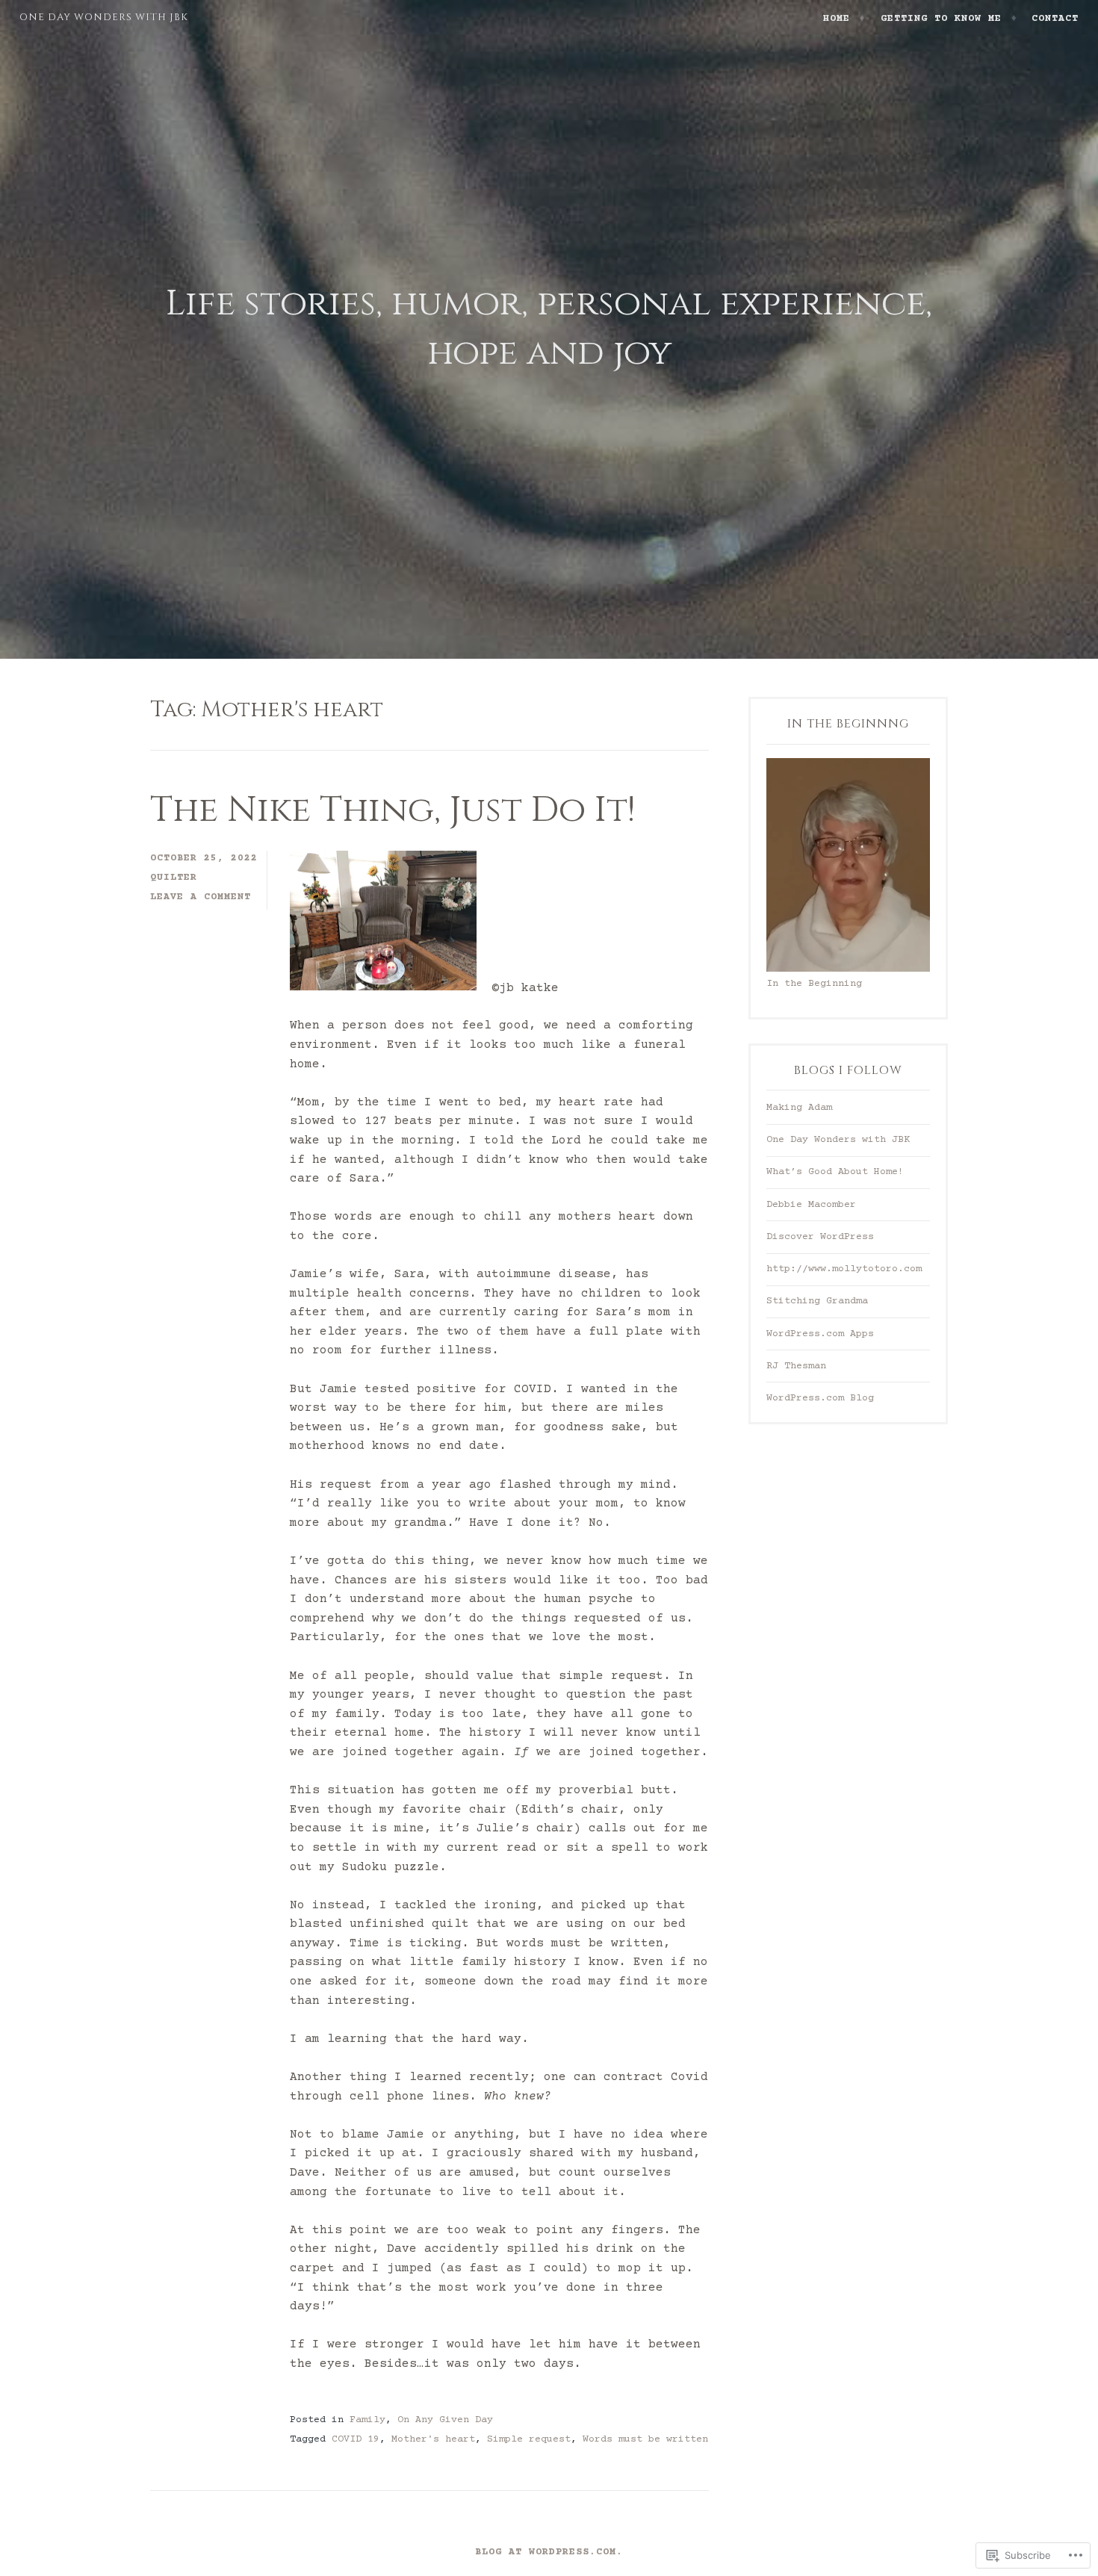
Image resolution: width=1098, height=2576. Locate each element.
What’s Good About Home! (835, 1172)
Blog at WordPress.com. (549, 2552)
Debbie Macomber (811, 1205)
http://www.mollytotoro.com (844, 1269)
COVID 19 (356, 2440)
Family (367, 2420)
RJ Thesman (796, 1366)
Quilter (174, 878)
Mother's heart (433, 2440)
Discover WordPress (820, 1237)
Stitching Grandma (817, 1301)
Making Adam (799, 1108)
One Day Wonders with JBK (104, 17)
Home (837, 19)
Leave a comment (201, 897)
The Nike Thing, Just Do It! (393, 810)
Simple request (529, 2440)
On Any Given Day (445, 2420)
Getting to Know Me (941, 19)
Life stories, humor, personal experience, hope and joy (549, 329)
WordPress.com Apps (820, 1334)
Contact (1055, 19)
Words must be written (645, 2440)
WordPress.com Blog (820, 1399)
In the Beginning (814, 984)
